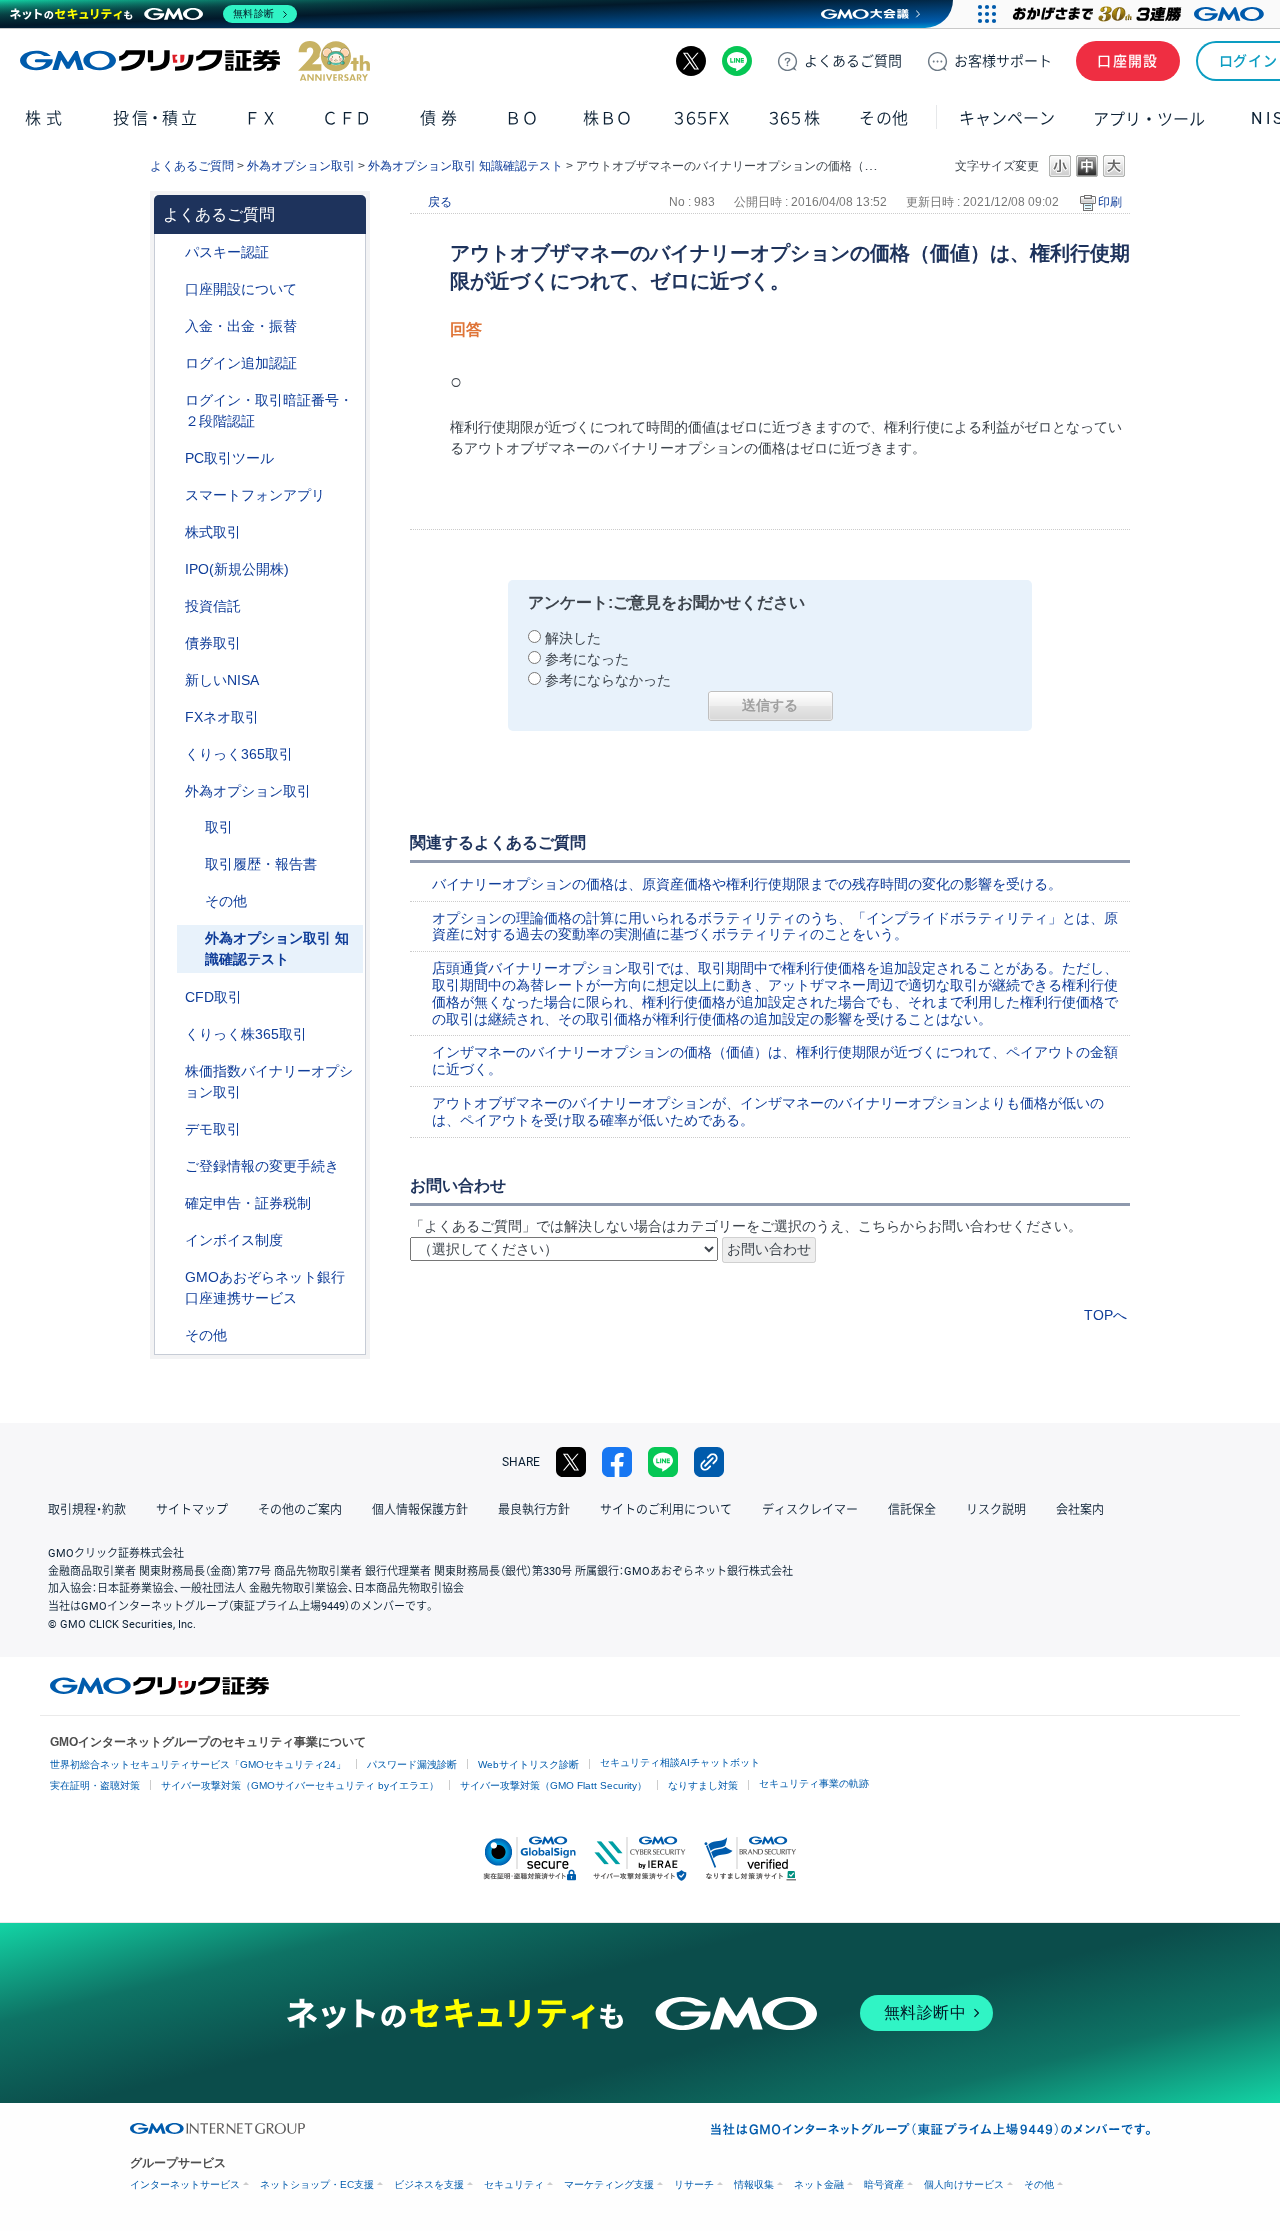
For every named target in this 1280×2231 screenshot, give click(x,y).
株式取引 (213, 532)
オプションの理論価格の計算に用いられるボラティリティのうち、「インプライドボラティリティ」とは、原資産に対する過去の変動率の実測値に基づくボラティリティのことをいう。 (775, 926)
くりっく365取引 (239, 754)
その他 (226, 901)
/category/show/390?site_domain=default (171, 1240)
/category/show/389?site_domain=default (171, 643)
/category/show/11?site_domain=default (171, 997)
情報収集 (754, 2184)
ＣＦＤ (347, 118)
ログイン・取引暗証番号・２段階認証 (269, 410)
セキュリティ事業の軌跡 (814, 1783)
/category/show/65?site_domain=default (171, 791)
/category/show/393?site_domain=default (171, 680)
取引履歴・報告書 (261, 864)
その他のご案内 (300, 1510)
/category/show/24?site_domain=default (171, 717)
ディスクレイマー (810, 1510)
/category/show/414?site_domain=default (171, 252)
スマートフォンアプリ (255, 495)
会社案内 (1080, 1510)
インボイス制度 (234, 1240)
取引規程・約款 (87, 1510)
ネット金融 (819, 2184)
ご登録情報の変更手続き (262, 1166)
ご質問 (853, 61)
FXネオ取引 (222, 717)
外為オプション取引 (301, 166)
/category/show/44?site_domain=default (171, 1335)
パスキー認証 (227, 252)
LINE (737, 61)
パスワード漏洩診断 (412, 1764)
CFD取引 (213, 997)
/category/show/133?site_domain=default (171, 1071)
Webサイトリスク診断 (528, 1764)
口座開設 (1128, 61)
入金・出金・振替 (241, 326)
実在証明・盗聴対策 (95, 1785)
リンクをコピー (709, 1462)
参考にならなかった (608, 680)
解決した (573, 638)
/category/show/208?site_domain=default (171, 495)
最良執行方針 (534, 1510)
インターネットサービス (185, 2184)
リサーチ (694, 2184)
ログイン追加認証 (241, 363)
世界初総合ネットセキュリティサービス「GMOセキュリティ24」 (198, 1764)
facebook (617, 1462)
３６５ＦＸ (701, 118)
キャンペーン (1007, 118)
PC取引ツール (229, 458)
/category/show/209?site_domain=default (171, 1129)
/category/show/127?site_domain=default (171, 1203)
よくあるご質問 (192, 166)
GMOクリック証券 (195, 61)
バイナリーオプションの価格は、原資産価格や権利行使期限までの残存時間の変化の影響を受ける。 (747, 884)
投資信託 (213, 606)
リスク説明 (996, 1510)
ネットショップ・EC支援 (317, 2184)
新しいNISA (222, 680)
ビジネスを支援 (429, 2184)
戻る (440, 202)
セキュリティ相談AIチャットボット (680, 1762)
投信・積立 (156, 118)
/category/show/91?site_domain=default (171, 289)
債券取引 (213, 643)
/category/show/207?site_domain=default (171, 458)
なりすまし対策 (703, 1785)
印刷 (1110, 202)
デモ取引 (213, 1129)
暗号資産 (884, 2184)
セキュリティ (514, 2184)
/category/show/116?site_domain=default (171, 606)
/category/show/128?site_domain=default (171, 1277)
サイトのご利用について (666, 1510)
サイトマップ (192, 1510)
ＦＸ (261, 118)
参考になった (587, 659)
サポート (1003, 61)
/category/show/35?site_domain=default (171, 754)
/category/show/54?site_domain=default (171, 400)
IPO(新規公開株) (237, 569)
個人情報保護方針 (420, 1510)
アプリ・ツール (1149, 118)
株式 (45, 118)
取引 (219, 827)
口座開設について (241, 289)
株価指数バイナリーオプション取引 (269, 1081)
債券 (440, 118)
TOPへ (1105, 1315)
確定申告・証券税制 (248, 1203)
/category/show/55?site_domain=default (171, 326)
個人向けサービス (964, 2184)
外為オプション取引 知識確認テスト (465, 166)
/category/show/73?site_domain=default (171, 569)
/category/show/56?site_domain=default (171, 1166)
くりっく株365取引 (246, 1034)
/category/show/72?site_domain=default (171, 532)
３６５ (795, 118)
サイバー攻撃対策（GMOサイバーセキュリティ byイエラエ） (300, 1785)
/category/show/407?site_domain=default (171, 1034)
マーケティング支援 (609, 2184)
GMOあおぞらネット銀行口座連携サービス (265, 1287)
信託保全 (912, 1510)
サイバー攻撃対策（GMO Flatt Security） (553, 1785)
